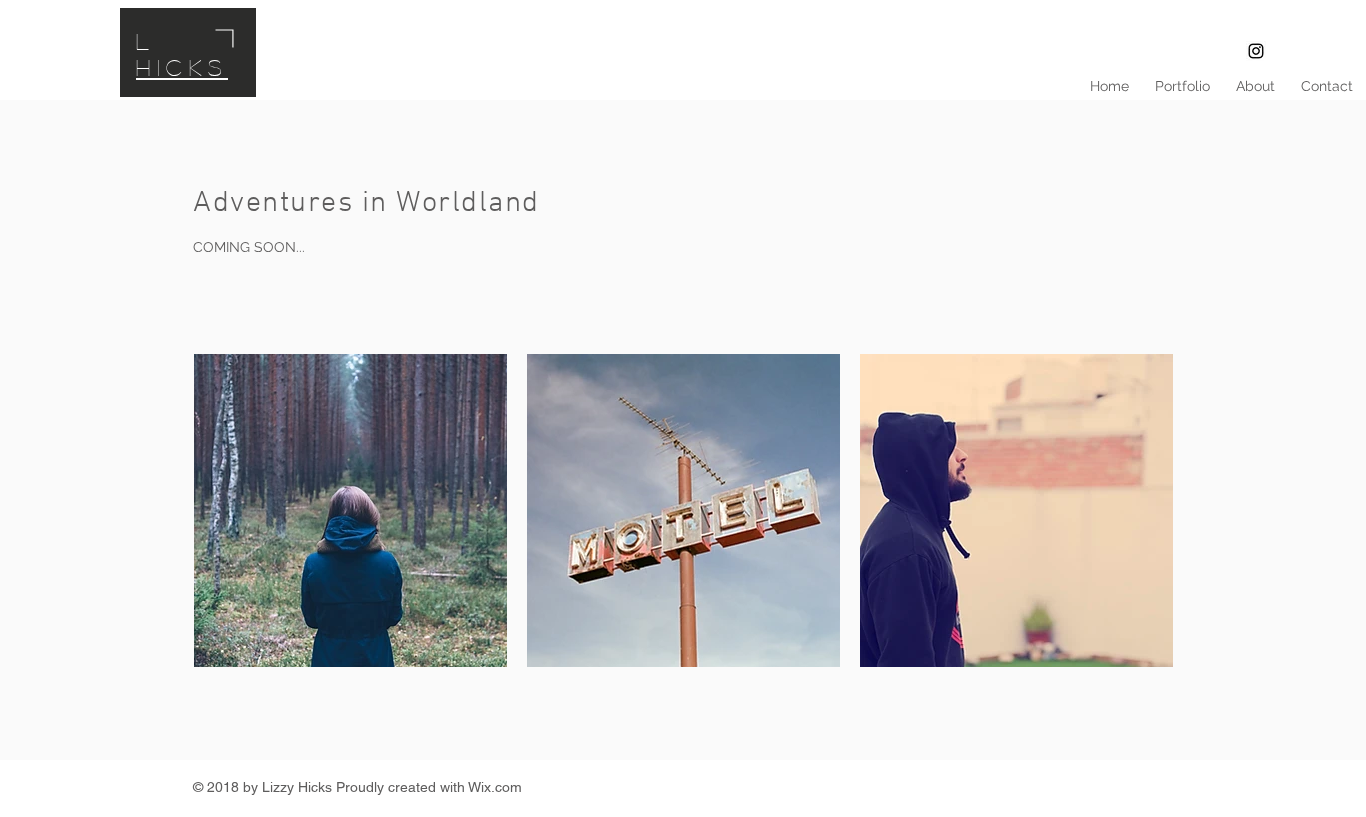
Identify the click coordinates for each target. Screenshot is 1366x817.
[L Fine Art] (1256, 51)
